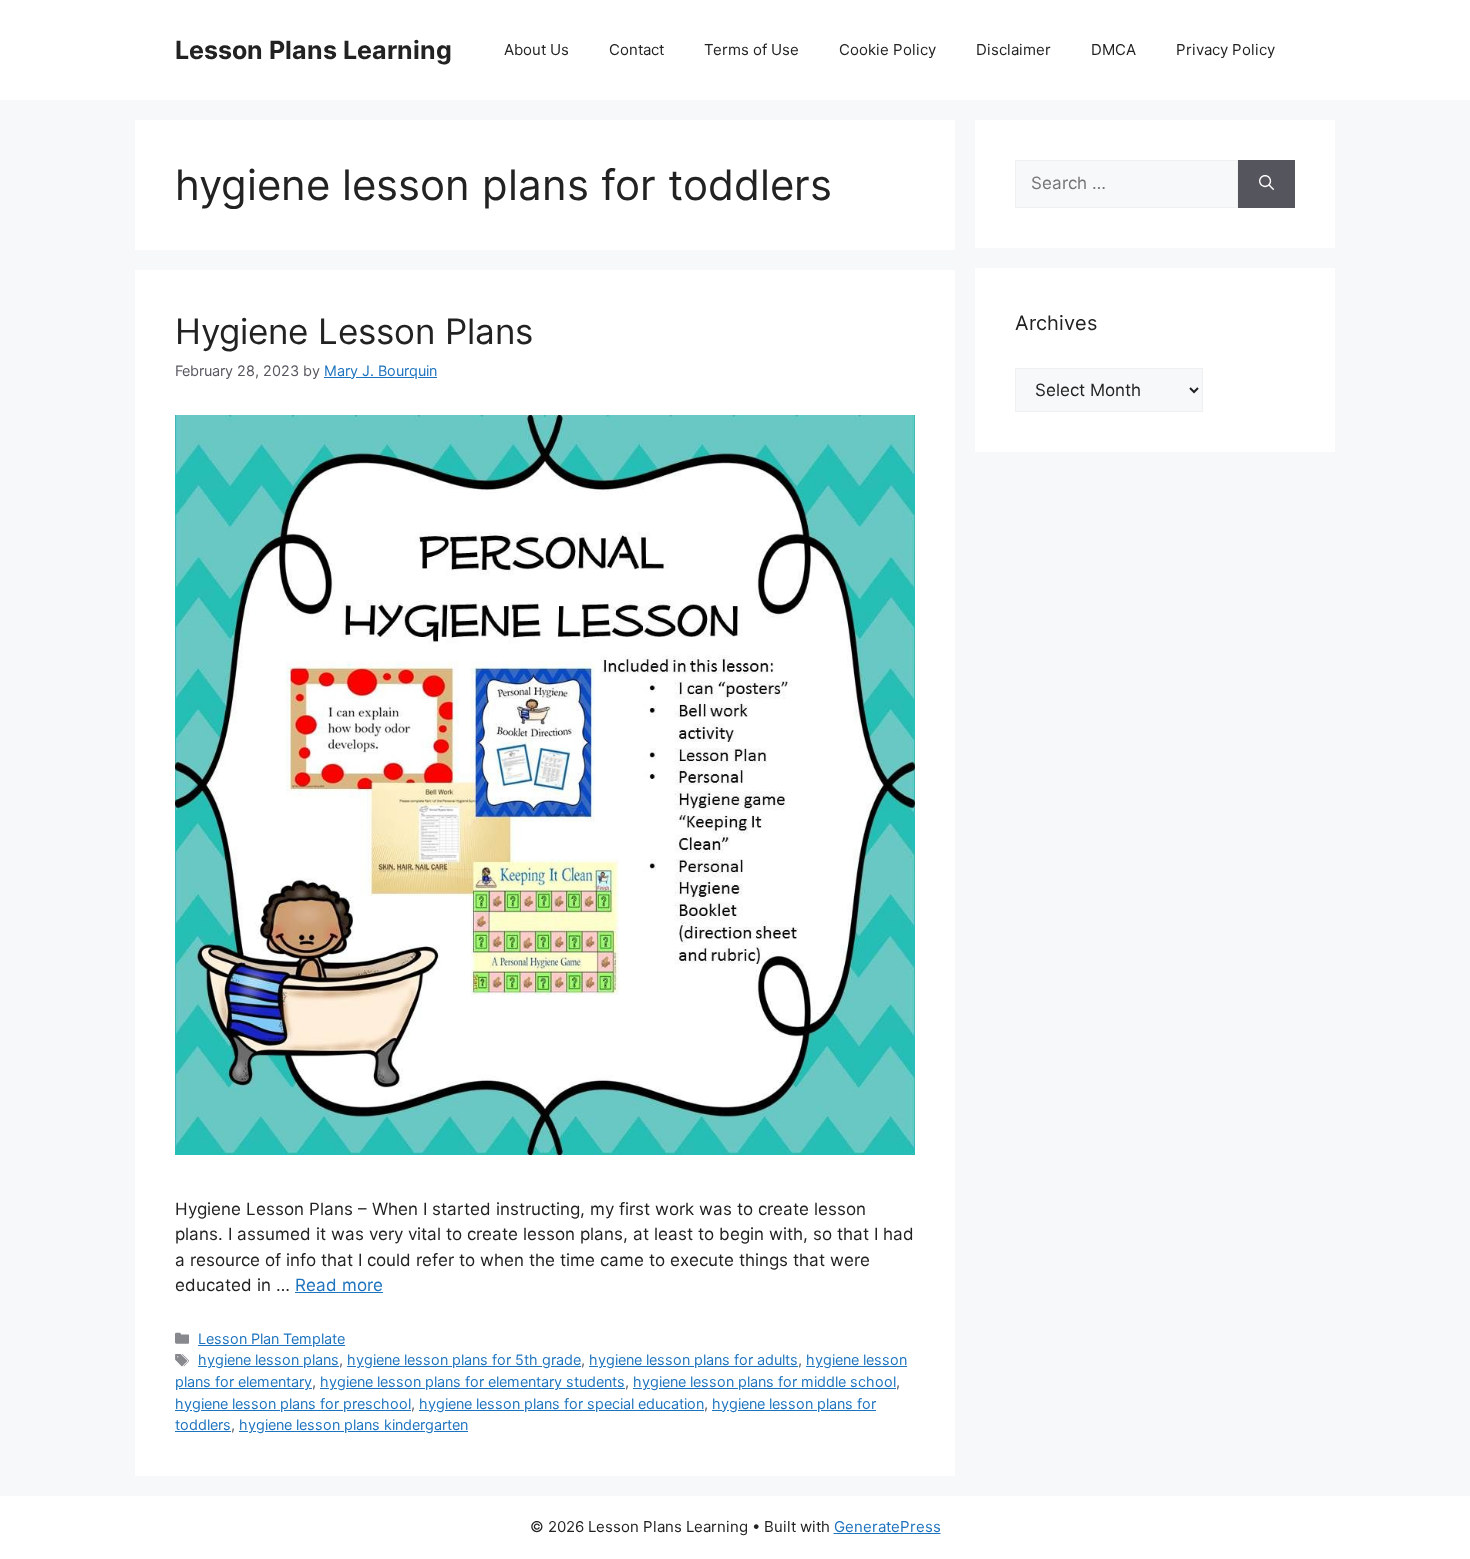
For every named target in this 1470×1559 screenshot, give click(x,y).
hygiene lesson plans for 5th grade (464, 1359)
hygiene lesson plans (268, 1359)
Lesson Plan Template (271, 1338)
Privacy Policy (1225, 49)
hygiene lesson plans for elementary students (472, 1381)
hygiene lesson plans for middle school (764, 1381)
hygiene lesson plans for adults (693, 1359)
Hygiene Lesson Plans (354, 331)
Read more (339, 1285)
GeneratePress (887, 1526)
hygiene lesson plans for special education (561, 1403)
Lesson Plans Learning (313, 50)
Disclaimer (1013, 49)
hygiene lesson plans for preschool (293, 1403)
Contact (636, 49)
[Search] (1266, 184)
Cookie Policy (887, 49)
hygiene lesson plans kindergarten (353, 1424)
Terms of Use (751, 49)
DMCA (1113, 49)
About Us (536, 49)
